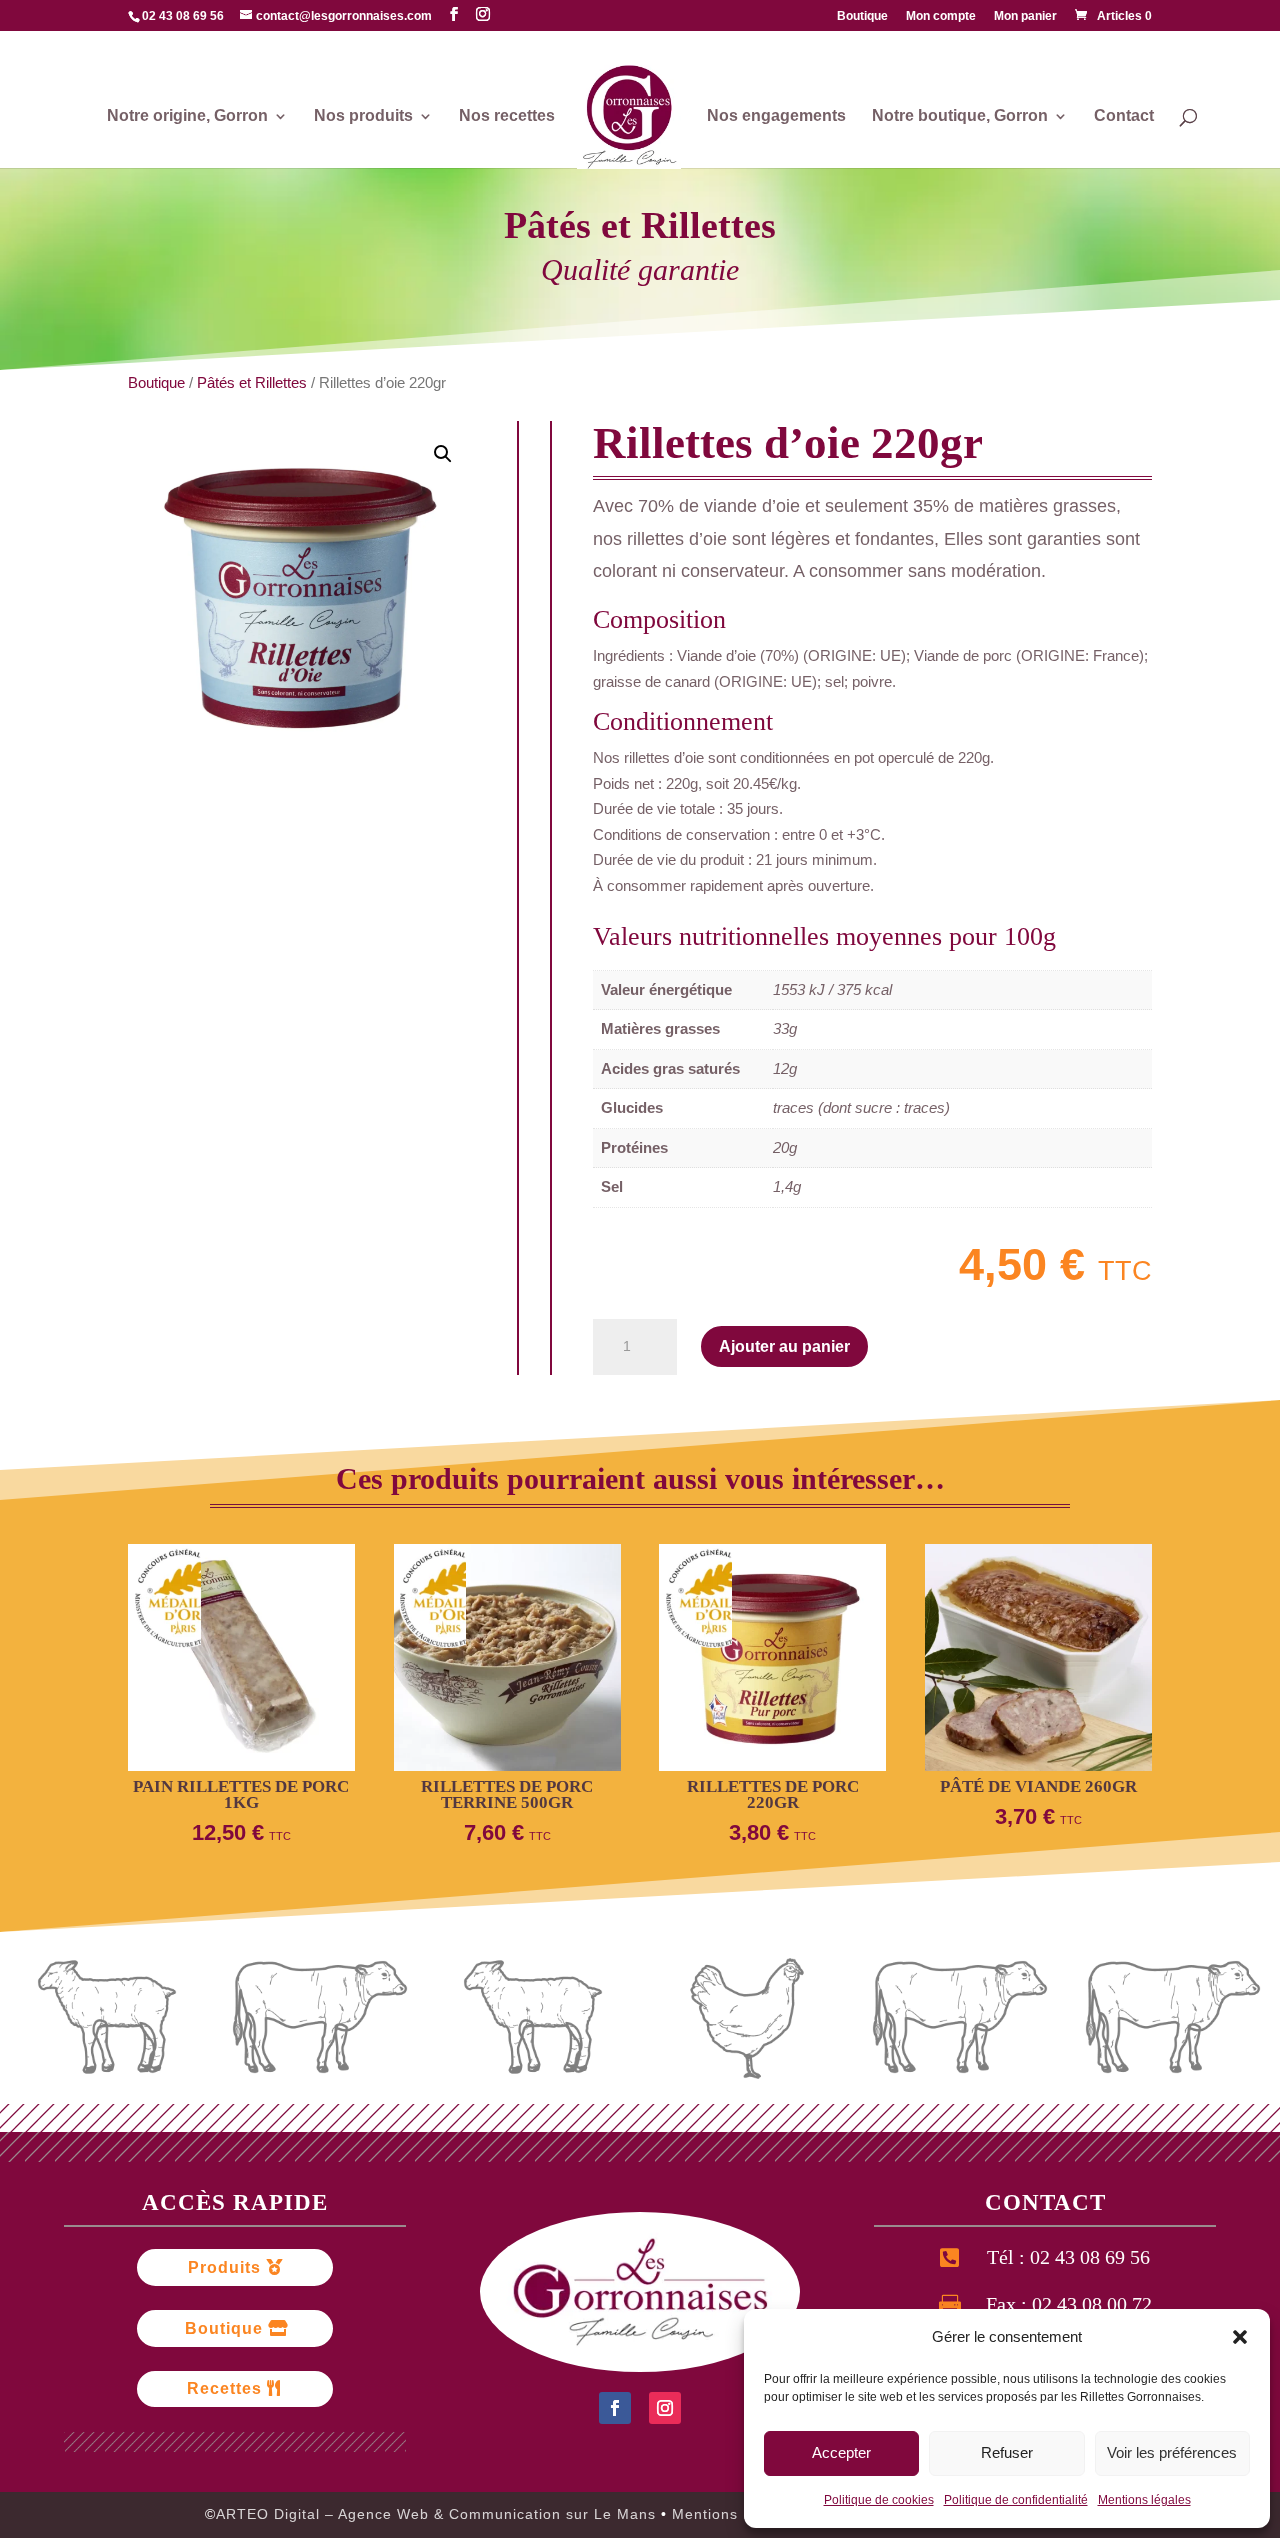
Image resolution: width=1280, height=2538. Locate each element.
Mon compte (941, 16)
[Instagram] (483, 14)
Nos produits (363, 116)
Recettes (224, 2388)
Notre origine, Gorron (187, 116)
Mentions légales (1144, 2500)
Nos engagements (776, 116)
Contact (1124, 116)
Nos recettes (507, 116)
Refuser (1007, 2452)
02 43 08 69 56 (183, 16)
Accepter (841, 2452)
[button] (1240, 2337)
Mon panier (1025, 16)
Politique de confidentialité (1016, 2500)
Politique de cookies (879, 2500)
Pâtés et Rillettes (640, 225)
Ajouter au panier (784, 1346)
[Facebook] (454, 14)
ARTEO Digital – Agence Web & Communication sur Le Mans (438, 2514)
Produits (224, 2267)
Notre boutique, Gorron (960, 116)
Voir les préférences (1172, 2452)
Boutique (862, 16)
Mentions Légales (736, 2514)
